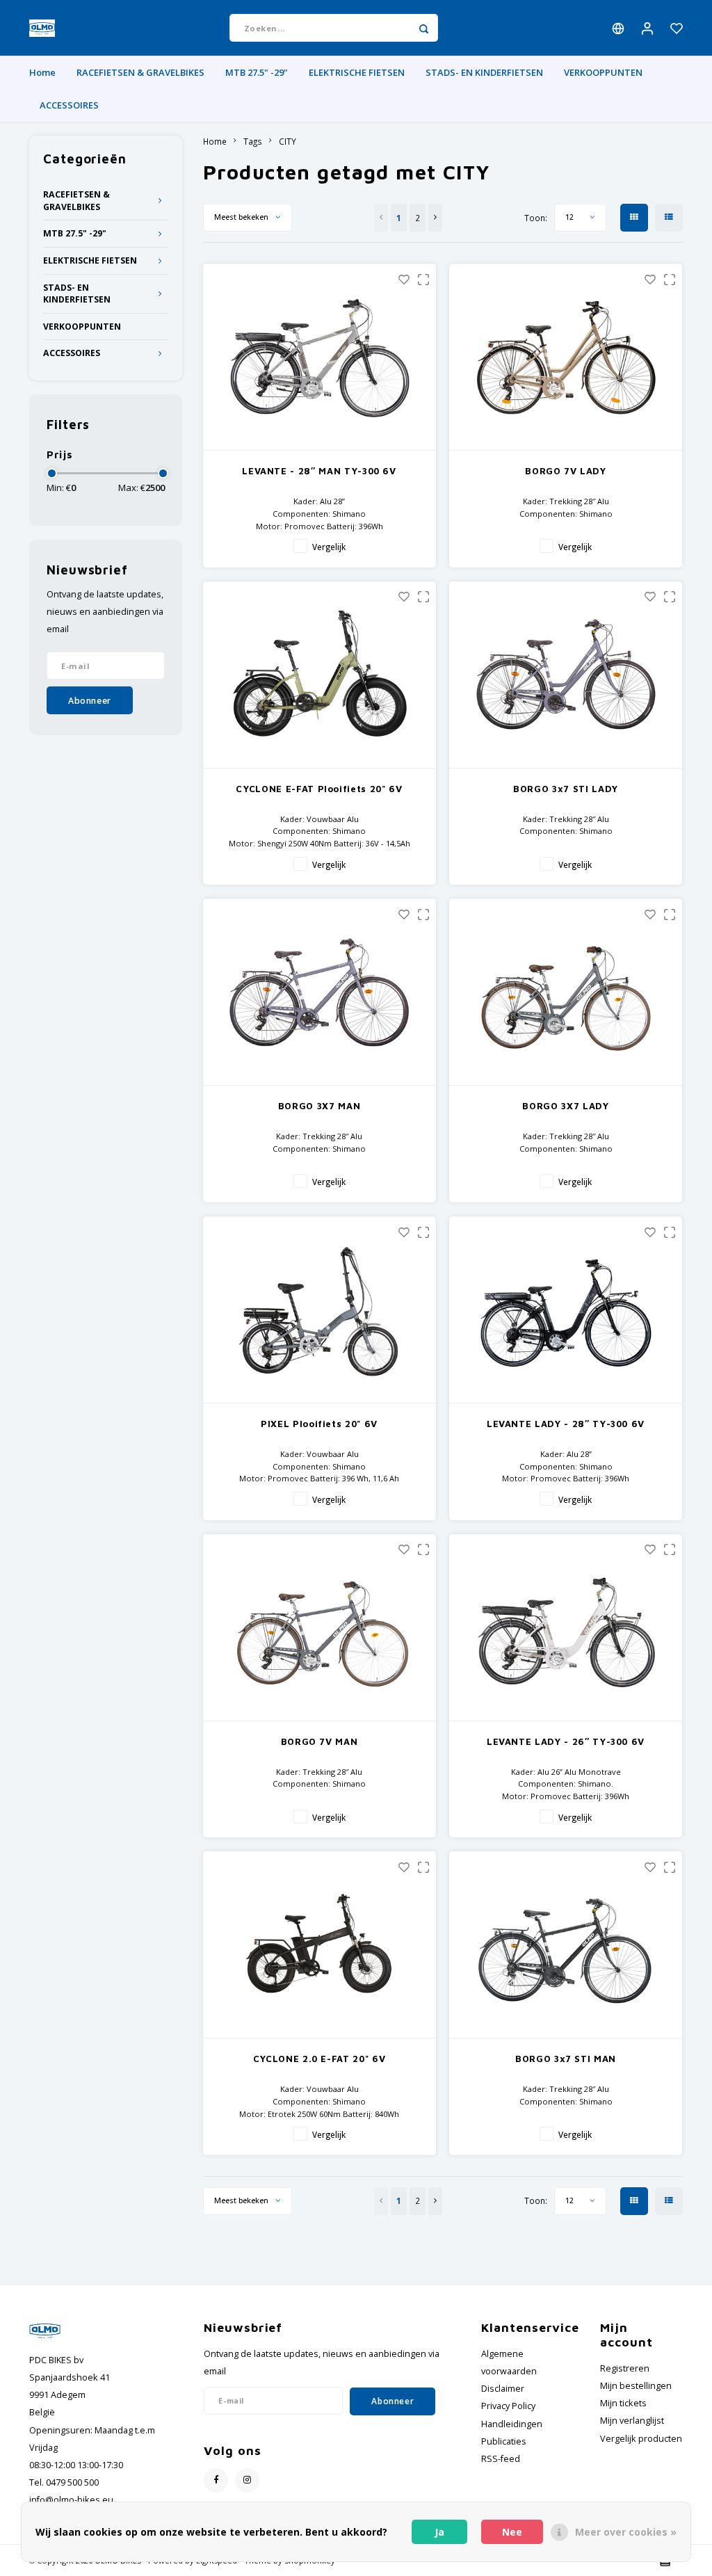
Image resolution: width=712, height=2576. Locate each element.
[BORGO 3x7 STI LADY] (566, 675)
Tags (253, 141)
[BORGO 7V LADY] (566, 357)
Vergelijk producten (641, 2439)
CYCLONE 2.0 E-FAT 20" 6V (319, 2059)
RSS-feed (501, 2459)
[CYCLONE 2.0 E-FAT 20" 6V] (319, 1945)
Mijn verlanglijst (632, 2421)
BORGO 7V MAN (319, 1741)
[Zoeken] (424, 28)
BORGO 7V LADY (565, 471)
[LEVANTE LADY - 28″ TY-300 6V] (566, 1310)
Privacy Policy (508, 2406)
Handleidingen (512, 2424)
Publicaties (504, 2441)
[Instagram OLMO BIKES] (247, 2480)
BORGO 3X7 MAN (319, 1106)
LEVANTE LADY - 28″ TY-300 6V (566, 1424)
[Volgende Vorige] (435, 218)
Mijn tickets (623, 2403)
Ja (439, 2532)
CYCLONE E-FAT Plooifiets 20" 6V (319, 789)
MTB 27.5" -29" (257, 72)
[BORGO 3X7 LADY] (566, 992)
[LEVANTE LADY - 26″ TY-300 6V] (566, 1628)
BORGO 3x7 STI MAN (566, 2059)
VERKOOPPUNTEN (603, 72)
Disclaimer (503, 2389)
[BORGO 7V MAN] (319, 1628)
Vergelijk (329, 547)
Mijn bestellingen (636, 2386)
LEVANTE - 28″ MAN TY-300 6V (319, 471)
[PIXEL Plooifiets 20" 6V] (319, 1310)
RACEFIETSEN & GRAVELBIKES (140, 72)
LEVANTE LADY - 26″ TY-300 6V (566, 1741)
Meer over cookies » (626, 2532)
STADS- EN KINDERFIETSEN (484, 72)
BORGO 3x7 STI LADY (566, 789)
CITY (288, 141)
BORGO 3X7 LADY (565, 1106)
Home (42, 72)
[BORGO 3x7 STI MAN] (566, 1945)
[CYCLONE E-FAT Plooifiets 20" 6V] (319, 675)
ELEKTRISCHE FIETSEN (357, 72)
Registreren (625, 2368)
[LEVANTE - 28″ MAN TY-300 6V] (319, 357)
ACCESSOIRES (69, 105)
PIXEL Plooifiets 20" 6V (319, 1424)
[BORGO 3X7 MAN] (319, 992)
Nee (512, 2532)
